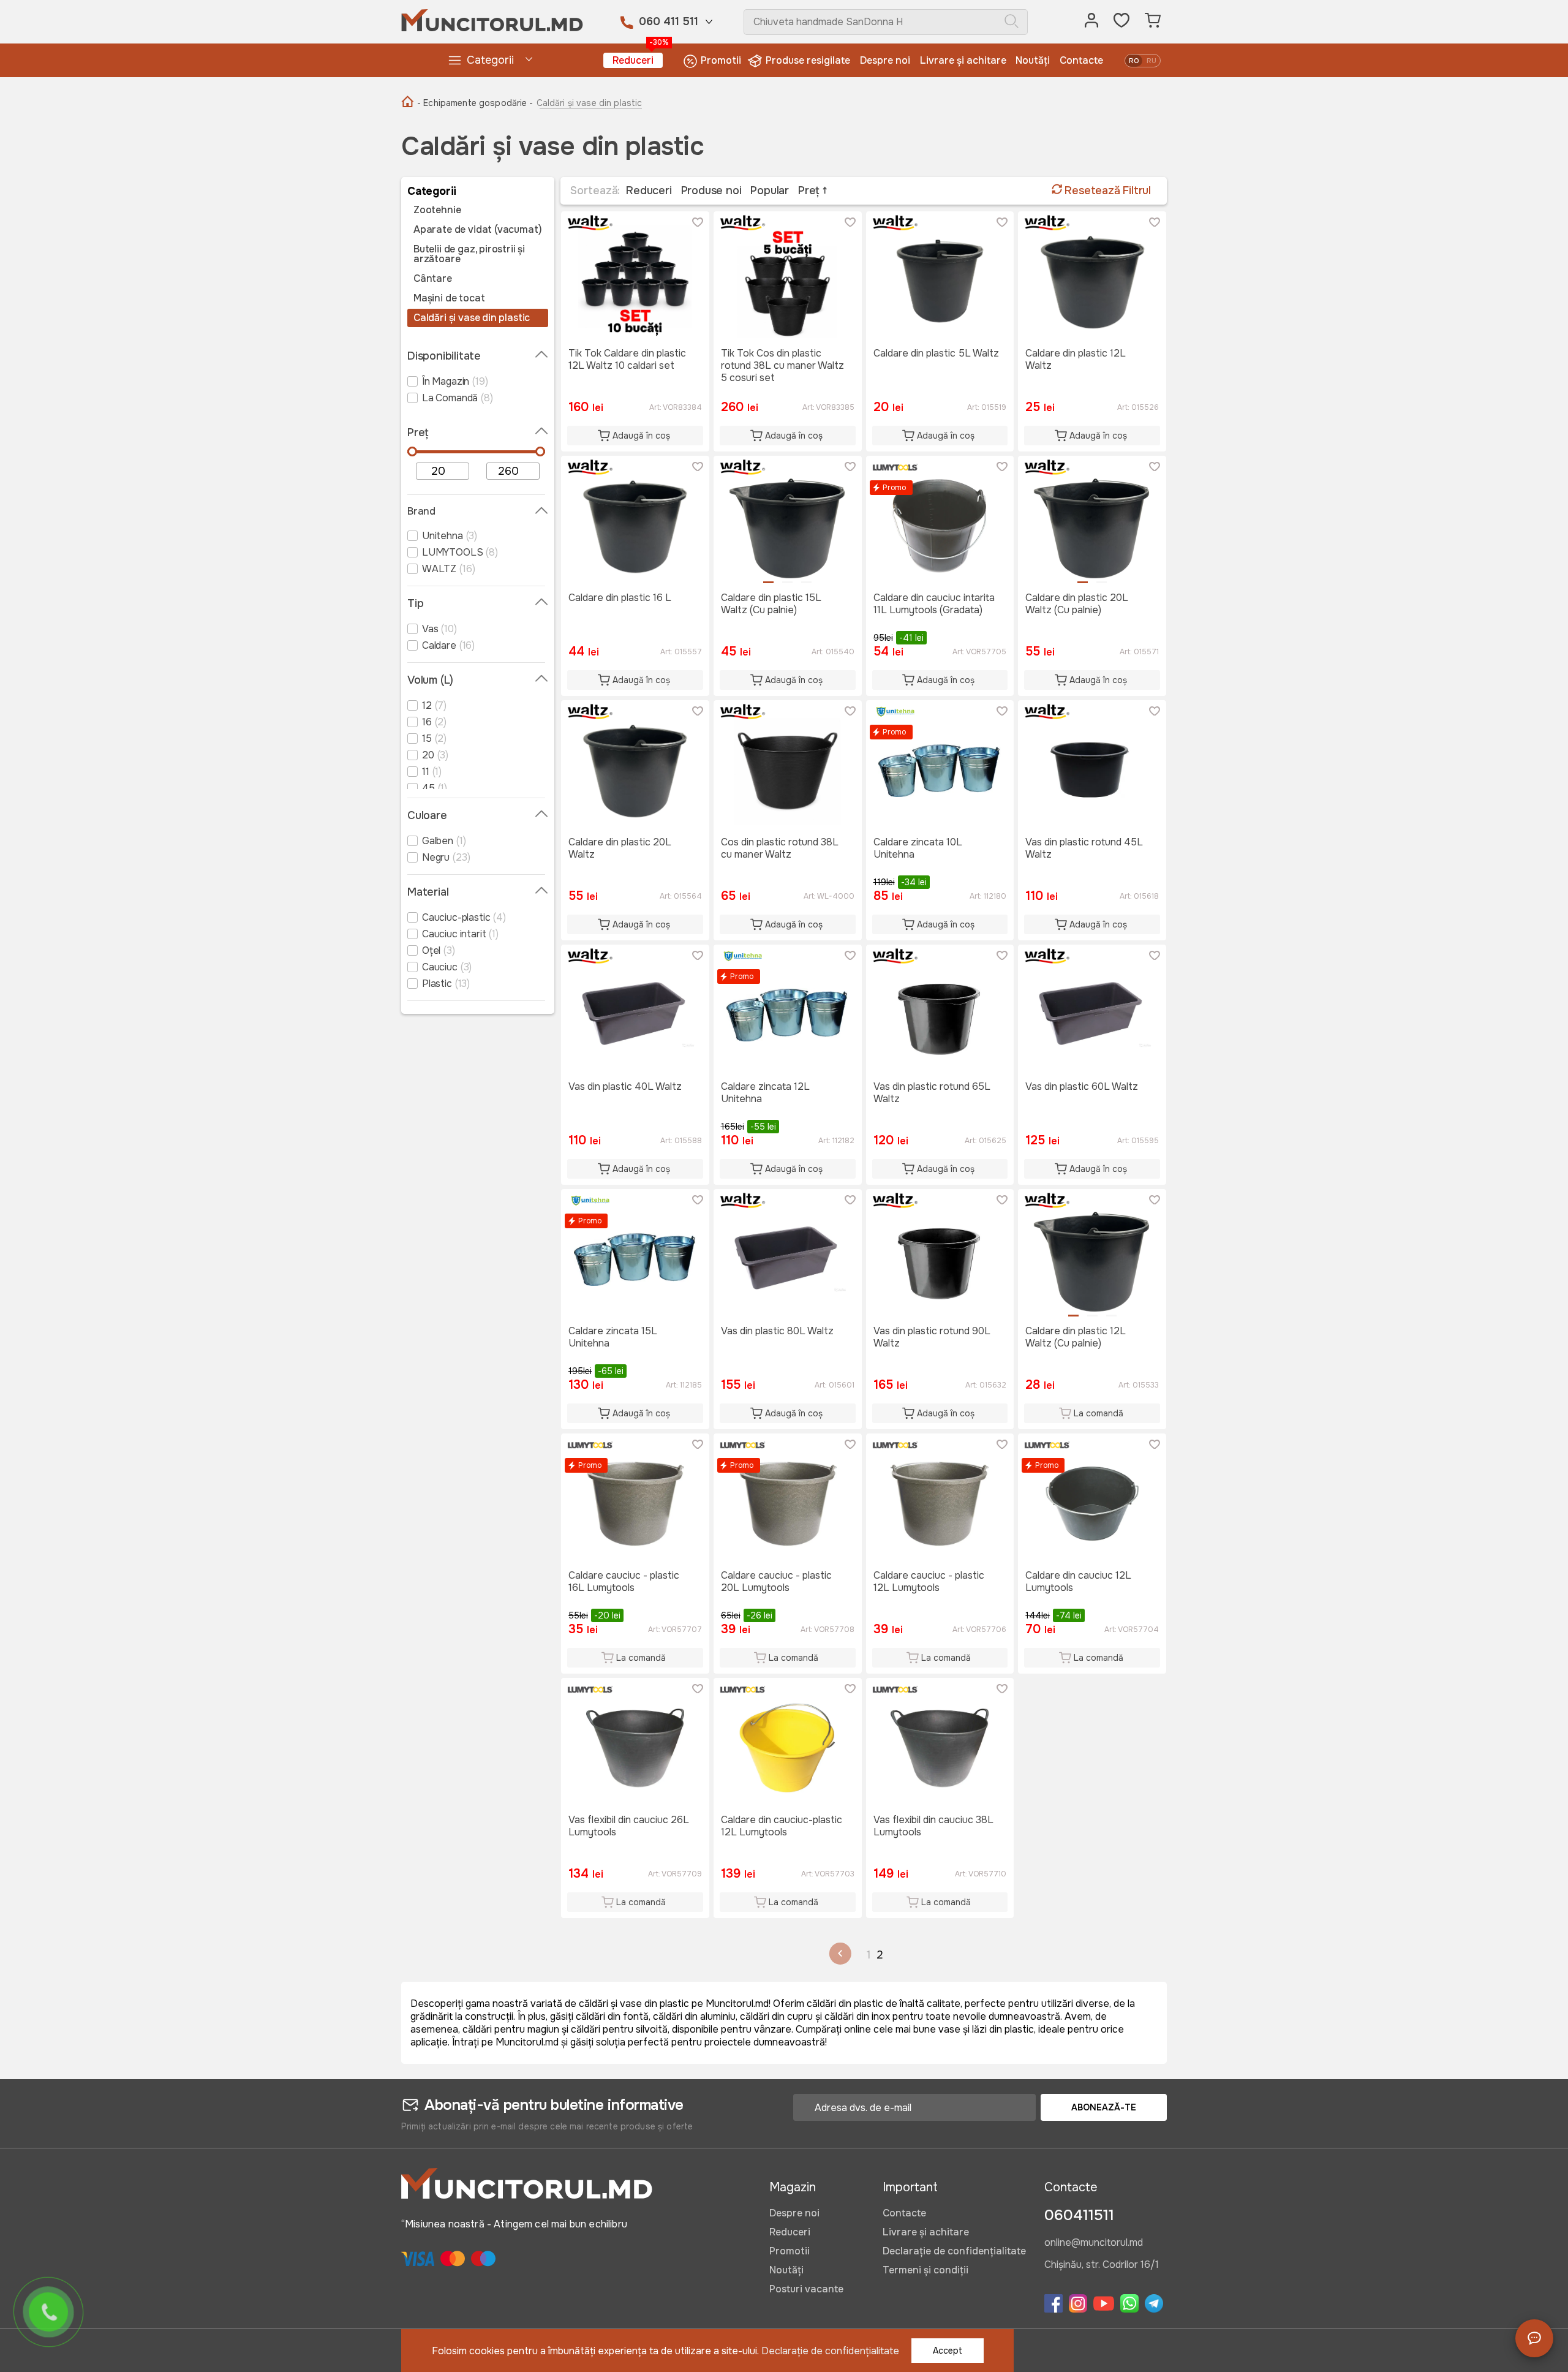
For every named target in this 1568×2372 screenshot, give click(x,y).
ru (1151, 61)
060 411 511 (669, 21)
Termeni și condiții (925, 2270)
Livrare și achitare (963, 60)
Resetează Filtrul (1106, 191)
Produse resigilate (808, 60)
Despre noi (885, 60)
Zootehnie (437, 210)
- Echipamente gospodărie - (475, 103)
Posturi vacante (806, 2289)
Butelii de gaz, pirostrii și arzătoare (469, 254)
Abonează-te (1104, 2107)
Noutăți (1033, 60)
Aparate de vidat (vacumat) (477, 230)
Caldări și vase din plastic (472, 318)
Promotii (721, 60)
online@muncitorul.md (1094, 2243)
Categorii (490, 60)
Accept (948, 2351)
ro (1134, 61)
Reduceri (638, 60)
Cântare (433, 279)
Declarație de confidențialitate (954, 2251)
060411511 (1079, 2215)
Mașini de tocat (449, 298)
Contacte (1081, 60)
